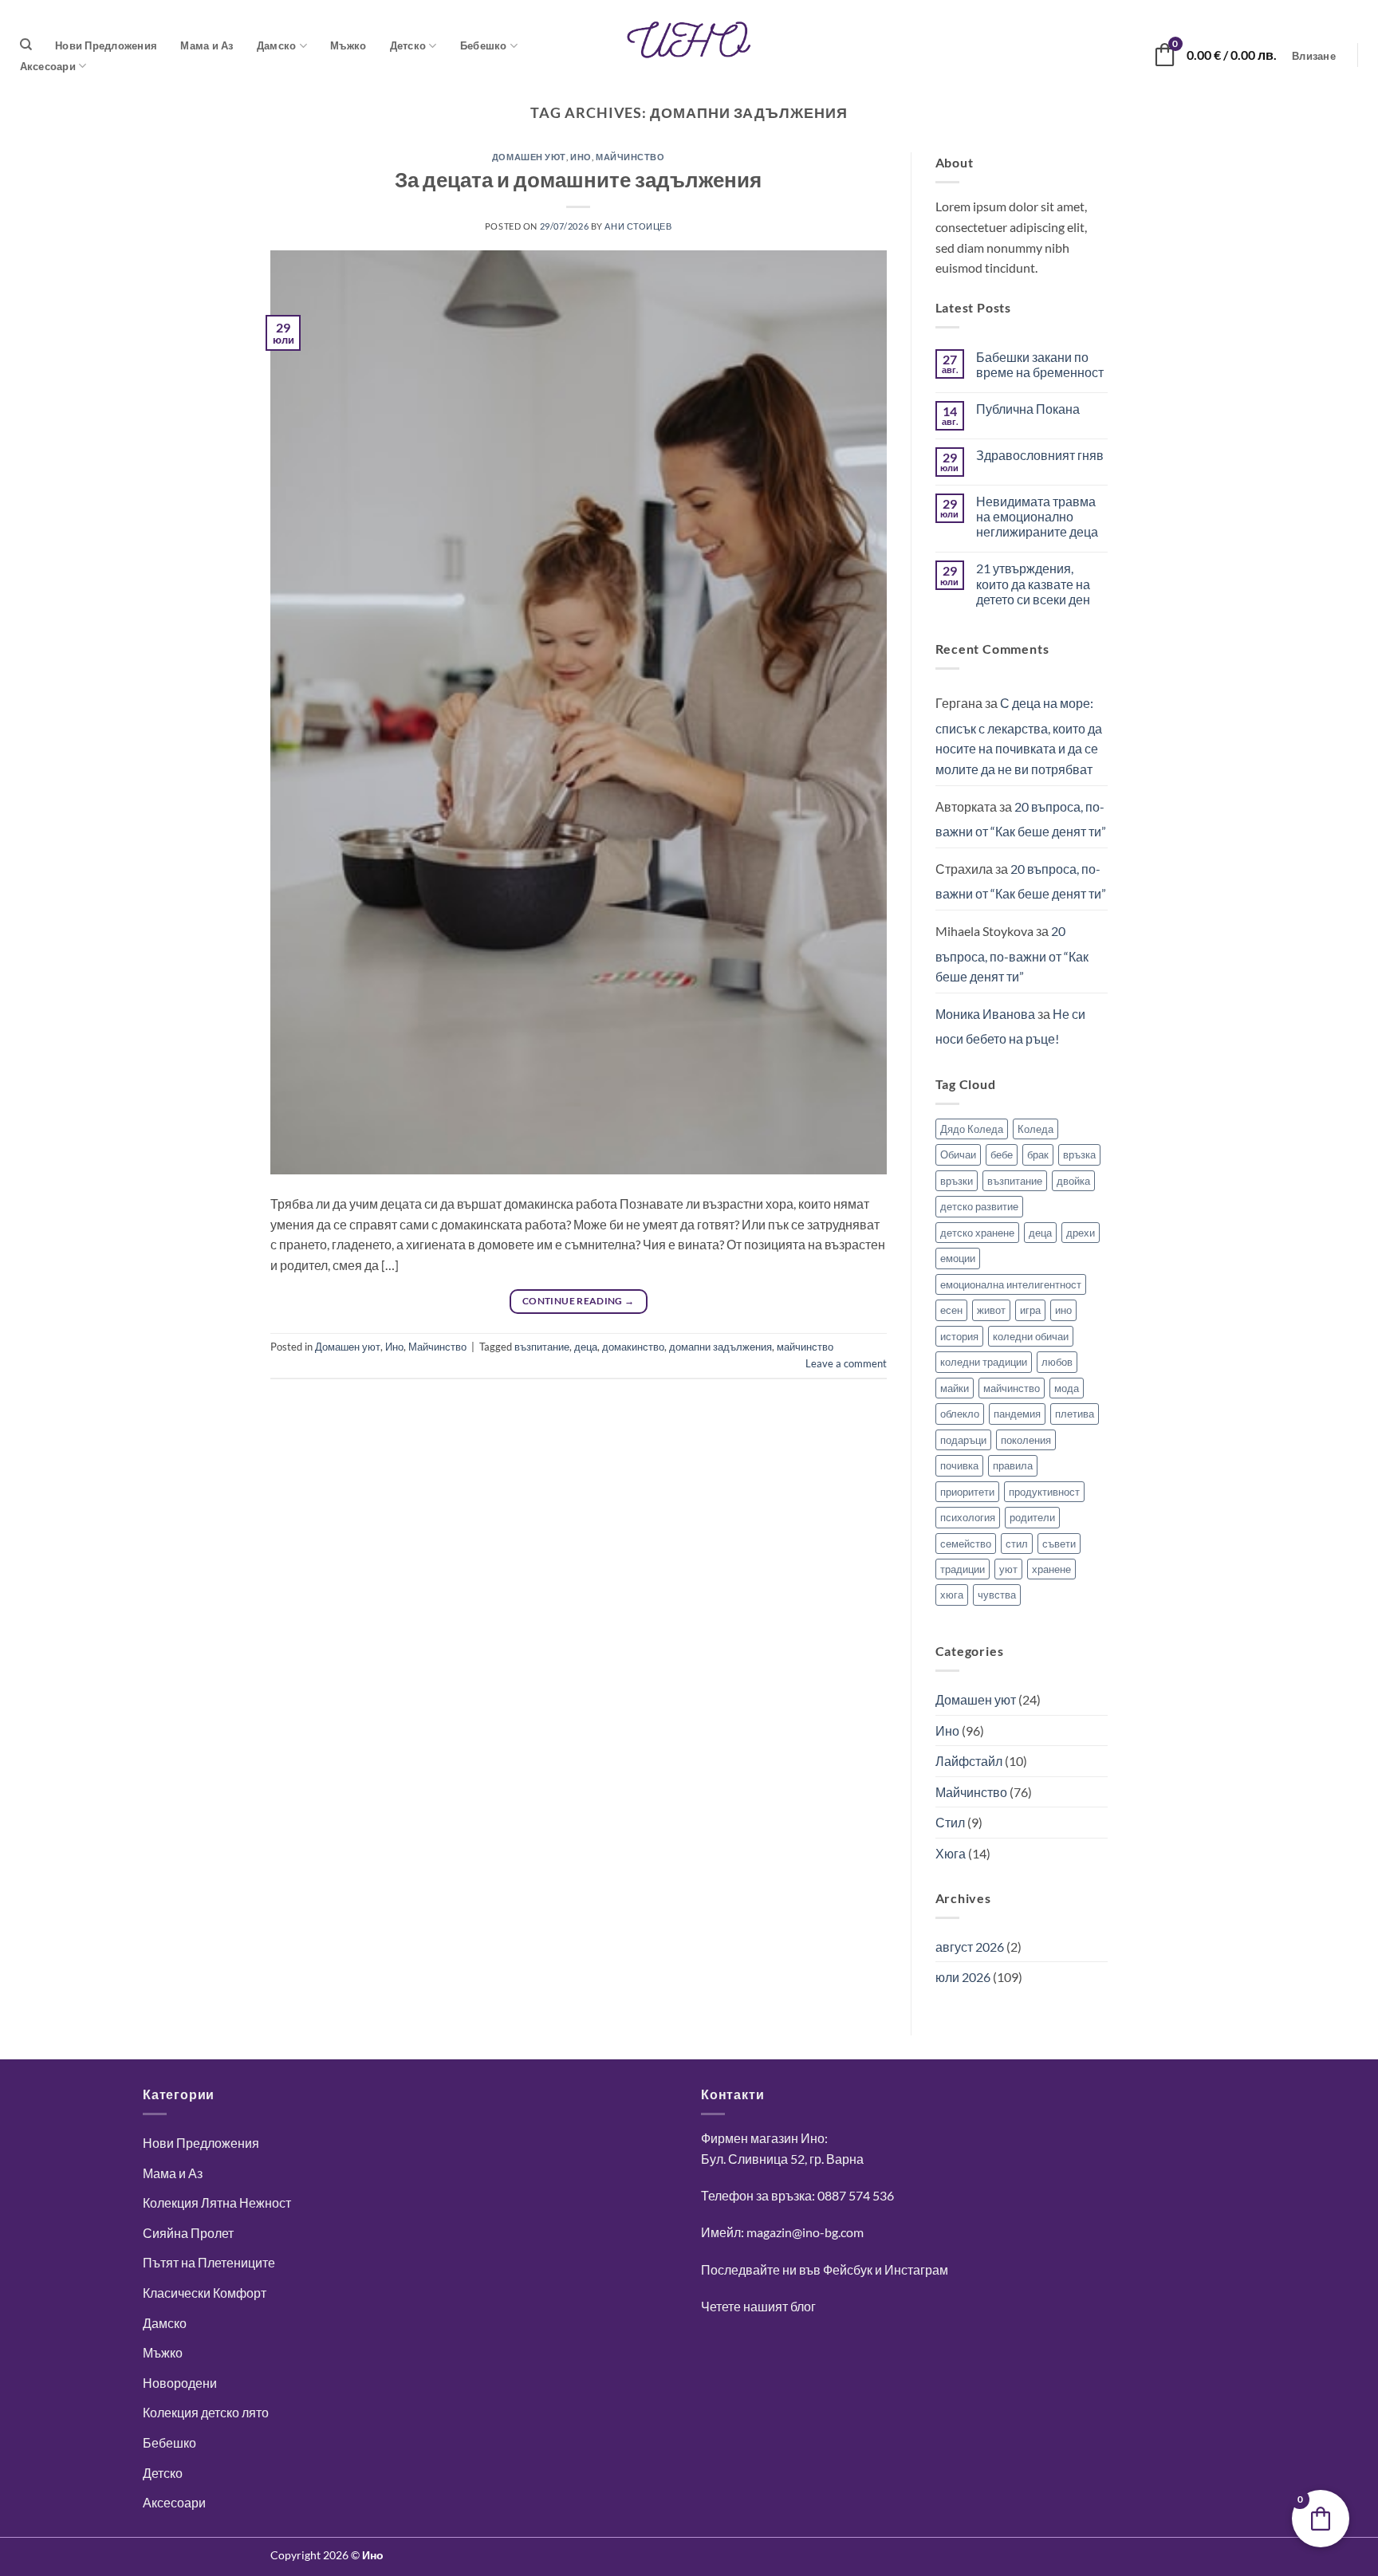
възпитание (542, 1347)
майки (955, 1388)
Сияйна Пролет (188, 2233)
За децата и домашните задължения (578, 179)
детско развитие (979, 1206)
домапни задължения (720, 1347)
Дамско (277, 45)
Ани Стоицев (638, 226)
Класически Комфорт (205, 2293)
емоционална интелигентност (1011, 1284)
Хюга (951, 1853)
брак (1038, 1154)
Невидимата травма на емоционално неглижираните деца (1037, 516)
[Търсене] (26, 45)
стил (1017, 1544)
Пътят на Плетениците (209, 2262)
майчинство (805, 1347)
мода (1067, 1388)
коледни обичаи (1031, 1336)
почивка (959, 1465)
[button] (1314, 56)
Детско (408, 45)
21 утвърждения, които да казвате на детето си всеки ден (1033, 583)
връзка (1079, 1154)
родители (1032, 1517)
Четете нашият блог (758, 2306)
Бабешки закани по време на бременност (1040, 364)
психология (968, 1517)
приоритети (967, 1492)
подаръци (963, 1440)
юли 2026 (963, 1977)
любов (1057, 1362)
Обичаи (958, 1154)
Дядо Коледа (972, 1129)
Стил (950, 1822)
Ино (581, 157)
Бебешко (484, 45)
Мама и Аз (207, 45)
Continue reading (579, 1301)
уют (1008, 1569)
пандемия (1017, 1414)
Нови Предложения (106, 45)
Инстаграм (916, 2269)
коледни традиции (984, 1362)
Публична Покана (1028, 409)
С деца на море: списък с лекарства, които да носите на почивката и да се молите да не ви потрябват (1019, 736)
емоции (958, 1258)
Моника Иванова (985, 1014)
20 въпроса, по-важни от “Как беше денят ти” (1021, 819)
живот (991, 1310)
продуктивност (1044, 1492)
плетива (1075, 1414)
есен (951, 1310)
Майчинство (630, 157)
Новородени (180, 2383)
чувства (997, 1595)
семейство (966, 1544)
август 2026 (970, 1947)
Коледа (1035, 1129)
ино (1063, 1310)
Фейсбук (848, 2269)
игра (1030, 1310)
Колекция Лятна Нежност (217, 2202)
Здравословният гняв (1040, 455)
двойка (1073, 1181)
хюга (952, 1595)
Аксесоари (48, 66)
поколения (1026, 1440)
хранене (1051, 1569)
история (959, 1336)
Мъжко (348, 45)
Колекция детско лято (206, 2412)
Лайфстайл (969, 1761)
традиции (963, 1569)
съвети (1059, 1544)
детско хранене (977, 1233)
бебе (1002, 1154)
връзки (957, 1181)
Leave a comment (846, 1363)
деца (586, 1347)
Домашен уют (529, 157)
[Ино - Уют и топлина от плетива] (689, 40)
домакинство (633, 1347)
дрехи (1081, 1233)
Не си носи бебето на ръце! (1010, 1026)
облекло (960, 1414)
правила (1013, 1465)
